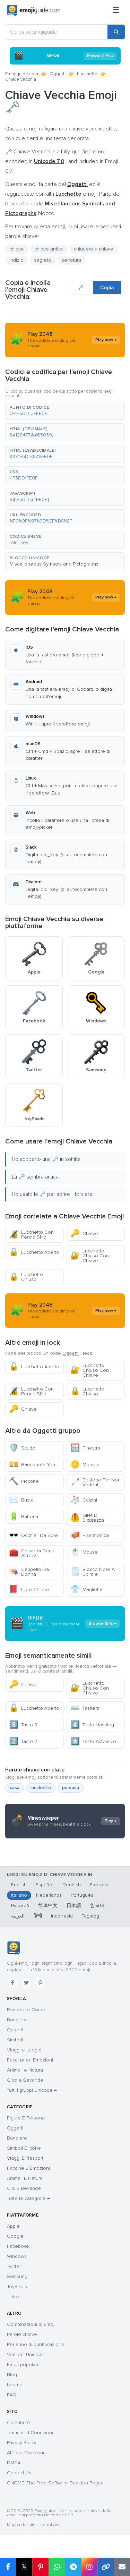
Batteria (24, 1517)
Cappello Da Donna (29, 1572)
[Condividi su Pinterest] (40, 2567)
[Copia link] (106, 2567)
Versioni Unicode (26, 2354)
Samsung (17, 2276)
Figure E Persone (26, 2118)
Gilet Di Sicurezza (87, 1518)
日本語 (74, 1906)
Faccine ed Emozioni (30, 2060)
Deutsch (72, 1885)
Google (15, 2236)
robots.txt (50, 2525)
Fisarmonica (90, 1535)
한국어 (97, 1906)
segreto (43, 260)
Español (45, 1885)
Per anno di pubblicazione (36, 2344)
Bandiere (17, 2020)
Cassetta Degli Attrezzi (31, 1553)
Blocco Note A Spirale (93, 1572)
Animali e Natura (25, 2070)
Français (99, 1885)
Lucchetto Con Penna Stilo (31, 1235)
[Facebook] (12, 1983)
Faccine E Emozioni (28, 2168)
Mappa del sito (21, 2525)
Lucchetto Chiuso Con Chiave (90, 1256)
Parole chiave (22, 2334)
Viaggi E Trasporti (26, 2158)
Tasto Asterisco (93, 1741)
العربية (18, 1916)
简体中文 (48, 1906)
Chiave (84, 1234)
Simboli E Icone (24, 2148)
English (19, 1885)
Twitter (14, 2266)
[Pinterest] (40, 1983)
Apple (13, 2226)
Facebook (18, 2246)
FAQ (12, 2395)
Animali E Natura (25, 2178)
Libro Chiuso (29, 1589)
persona (71, 1788)
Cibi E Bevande (24, 2188)
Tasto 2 (23, 1741)
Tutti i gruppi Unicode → (32, 2090)
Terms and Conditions (31, 2433)
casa (15, 1788)
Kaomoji (16, 2385)
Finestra (85, 1448)
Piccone (24, 1481)
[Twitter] (26, 1983)
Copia (107, 288)
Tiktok (13, 2297)
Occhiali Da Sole (33, 1535)
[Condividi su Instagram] (89, 2567)
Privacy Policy (22, 2443)
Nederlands (49, 1895)
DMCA (14, 2463)
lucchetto (41, 1788)
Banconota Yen (32, 1465)
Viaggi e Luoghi (24, 2050)
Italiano (19, 1895)
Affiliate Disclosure (27, 2453)
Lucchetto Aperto (34, 1252)
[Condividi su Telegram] (73, 2567)
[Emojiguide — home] (34, 10)
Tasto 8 (23, 1725)
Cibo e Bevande (25, 2080)
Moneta (85, 1465)
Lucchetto (87, 74)
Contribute (19, 2422)
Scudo (22, 1448)
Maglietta (86, 1589)
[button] (65, 411)
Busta (21, 1500)
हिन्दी (38, 1916)
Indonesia (62, 1916)
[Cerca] (116, 32)
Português (82, 1895)
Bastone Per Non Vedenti (96, 1482)
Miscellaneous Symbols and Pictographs (54, 564)
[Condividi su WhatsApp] (57, 2567)
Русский (20, 1906)
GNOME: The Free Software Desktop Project (56, 2483)
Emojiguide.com (22, 74)
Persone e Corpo (26, 2010)
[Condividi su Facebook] (8, 2567)
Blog (12, 2375)
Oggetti (58, 74)
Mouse (84, 1552)
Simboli (15, 2040)
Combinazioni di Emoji (31, 2324)
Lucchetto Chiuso (26, 1277)
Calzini (84, 1500)
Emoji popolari (23, 2365)
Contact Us (19, 2473)
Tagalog (90, 1916)
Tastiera (85, 1708)
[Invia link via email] (122, 2567)
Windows (17, 2256)
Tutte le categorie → (28, 2198)
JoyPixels (17, 2286)
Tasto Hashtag (92, 1725)
